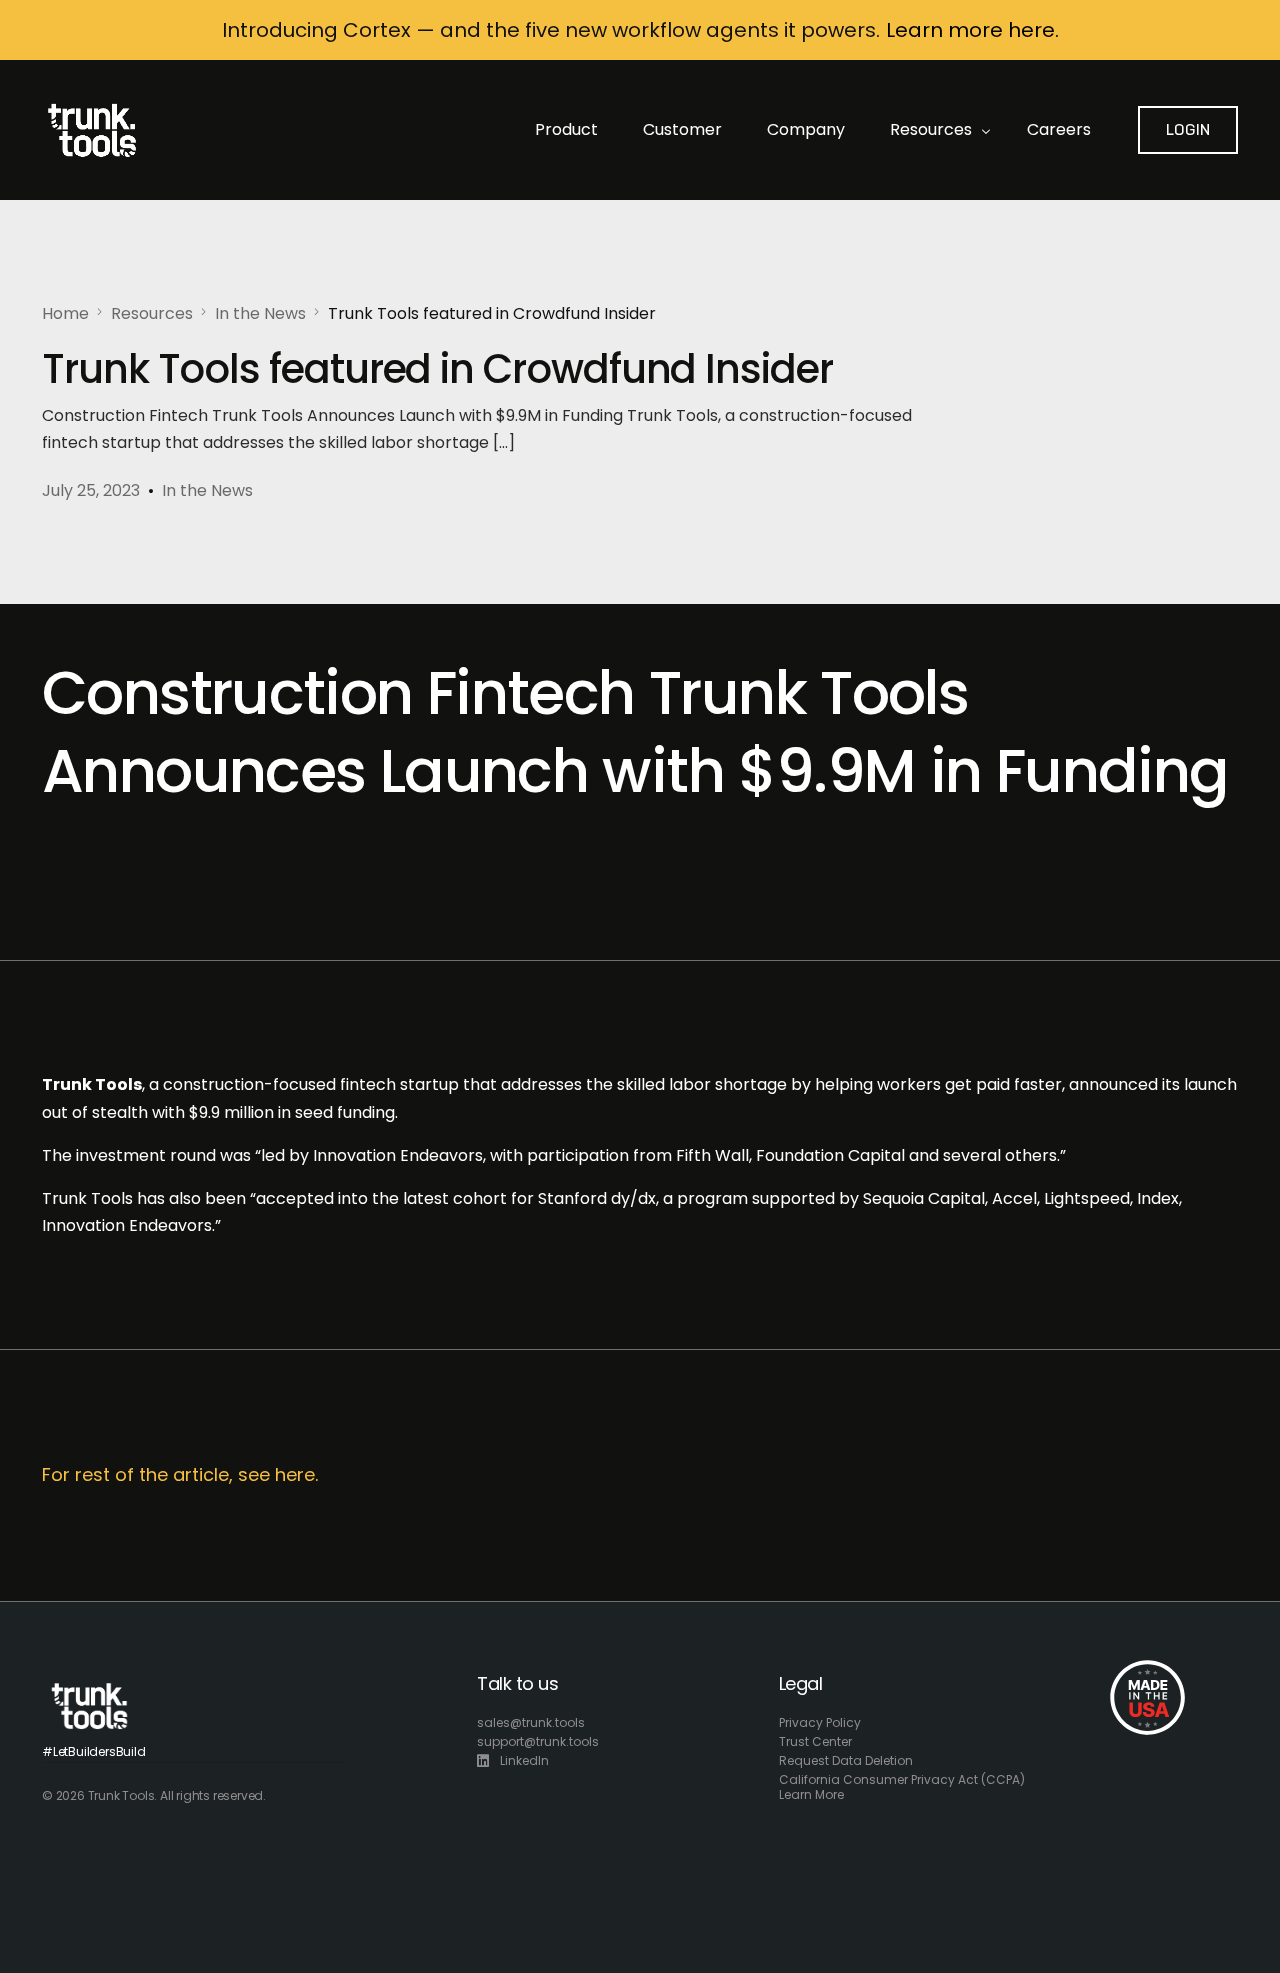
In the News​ (207, 490)
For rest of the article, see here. (180, 1474)
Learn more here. (972, 30)
